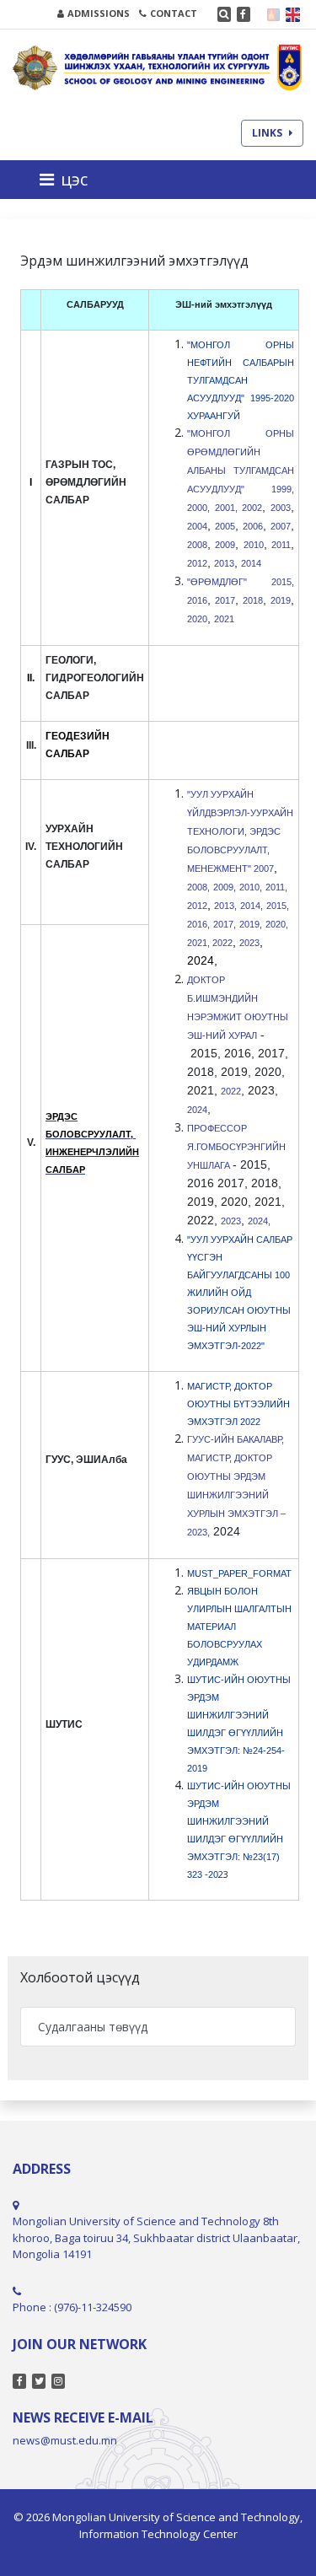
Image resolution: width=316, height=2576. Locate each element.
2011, (276, 887)
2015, (278, 906)
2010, (251, 887)
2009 (225, 545)
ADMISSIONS (99, 13)
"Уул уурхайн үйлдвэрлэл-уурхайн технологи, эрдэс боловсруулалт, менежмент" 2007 (240, 831)
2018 (253, 600)
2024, (260, 1221)
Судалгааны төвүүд (93, 2027)
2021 (224, 619)
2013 (224, 563)
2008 (197, 545)
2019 (281, 600)
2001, (226, 508)
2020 (197, 619)
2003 (281, 508)
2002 (252, 508)
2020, (277, 924)
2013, (225, 906)
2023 (249, 943)
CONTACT (174, 13)
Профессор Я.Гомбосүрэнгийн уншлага (236, 1147)
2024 (197, 1110)
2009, (225, 887)
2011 (281, 545)
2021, (200, 943)
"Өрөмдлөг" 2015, (241, 582)
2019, (251, 924)
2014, (252, 906)
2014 (252, 563)
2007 (281, 526)
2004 (197, 526)
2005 (225, 526)
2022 (222, 943)
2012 (197, 563)
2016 (197, 600)
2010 (254, 545)
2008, (198, 887)
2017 (225, 600)
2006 (253, 526)
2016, (198, 924)
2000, (198, 508)
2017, (225, 924)
